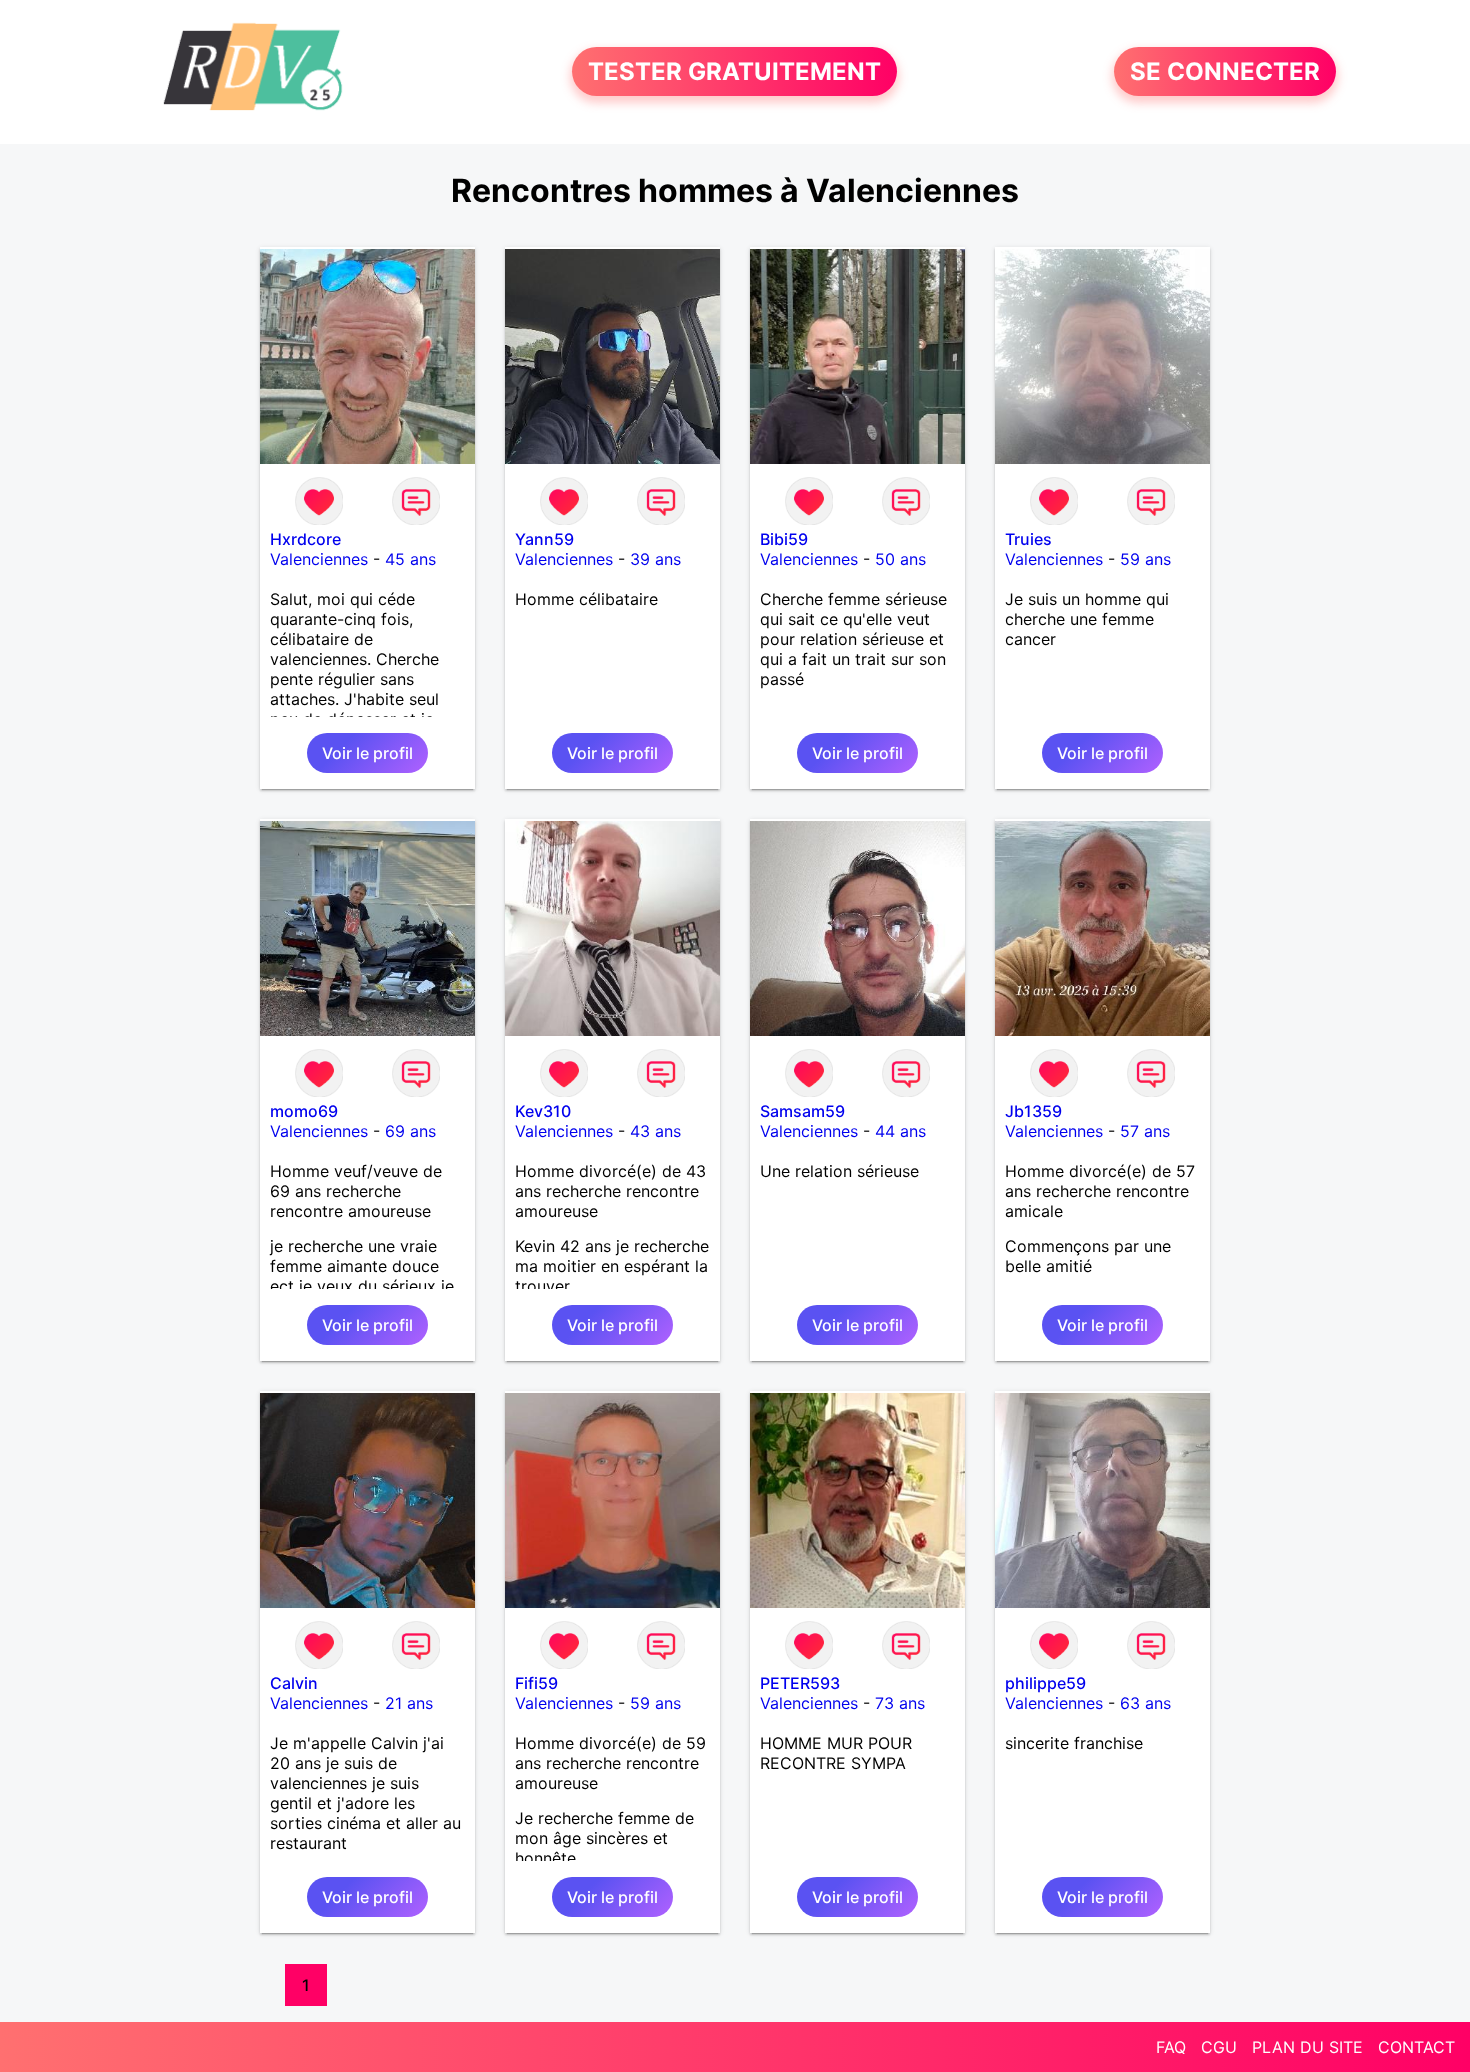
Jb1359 (1033, 1111)
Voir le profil (367, 753)
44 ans (900, 1131)
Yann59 (544, 539)
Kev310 (543, 1111)
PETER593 (800, 1683)
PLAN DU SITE (1307, 2047)
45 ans (410, 559)
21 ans (409, 1703)
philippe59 (1045, 1683)
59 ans (1145, 559)
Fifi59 (536, 1683)
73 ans (900, 1703)
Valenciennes (319, 559)
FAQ (1171, 2047)
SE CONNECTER (1225, 71)
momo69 (304, 1111)
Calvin (294, 1683)
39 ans (655, 559)
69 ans (410, 1131)
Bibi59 (784, 539)
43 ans (655, 1131)
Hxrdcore (305, 539)
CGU (1219, 2047)
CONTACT (1416, 2047)
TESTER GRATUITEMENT (734, 71)
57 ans (1145, 1131)
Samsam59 (802, 1111)
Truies (1028, 539)
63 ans (1145, 1703)
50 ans (900, 559)
